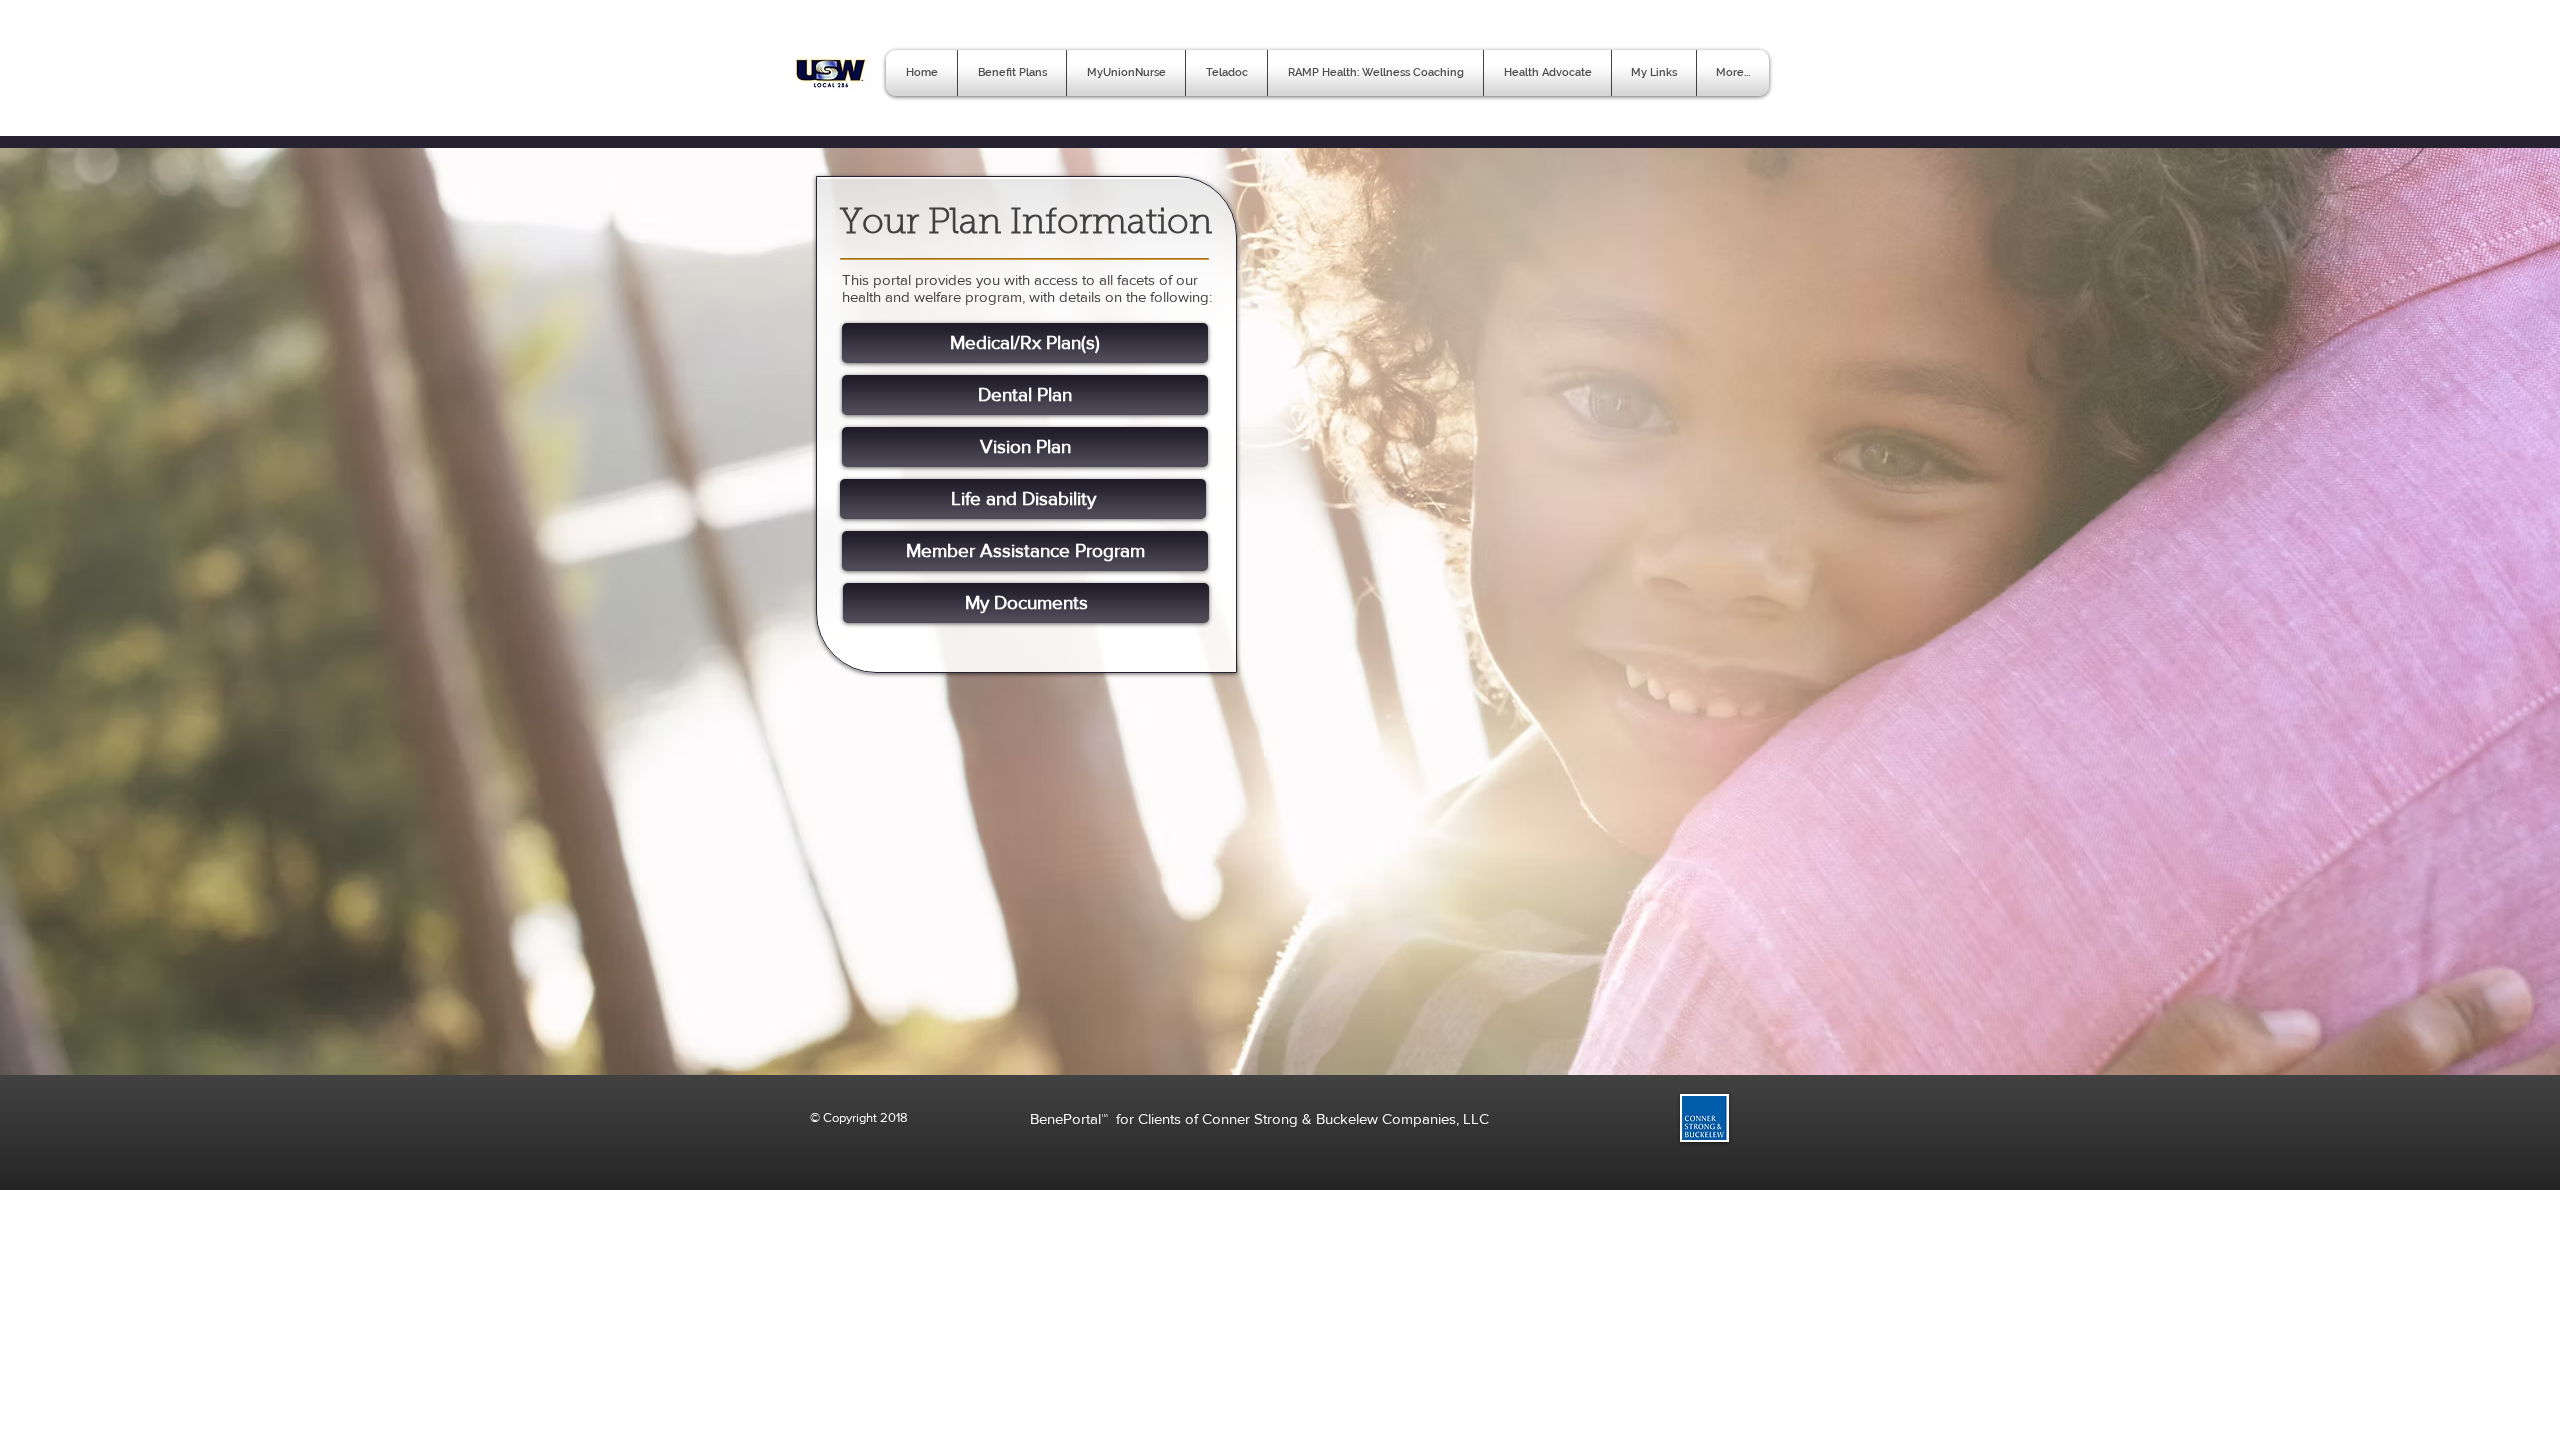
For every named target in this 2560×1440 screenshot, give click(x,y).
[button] (1654, 73)
